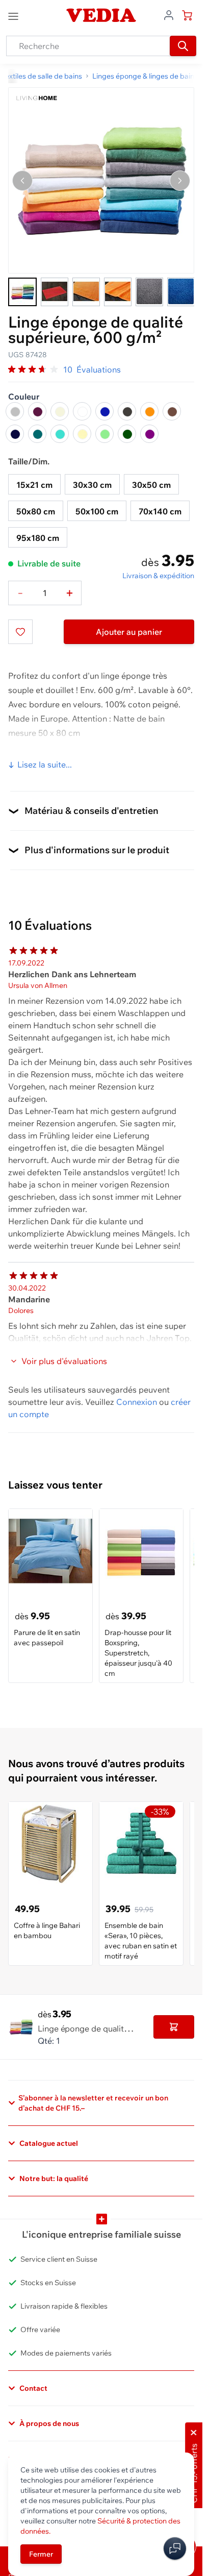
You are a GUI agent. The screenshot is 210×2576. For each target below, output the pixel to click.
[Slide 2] (55, 292)
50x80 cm (36, 511)
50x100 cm (97, 511)
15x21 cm (34, 485)
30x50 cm (151, 485)
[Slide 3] (86, 292)
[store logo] (101, 15)
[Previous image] (22, 181)
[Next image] (180, 181)
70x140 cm (160, 511)
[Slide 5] (149, 292)
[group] (34, 369)
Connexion (137, 1402)
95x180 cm (38, 538)
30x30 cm (92, 485)
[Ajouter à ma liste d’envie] (20, 632)
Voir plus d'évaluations (64, 1361)
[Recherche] (183, 46)
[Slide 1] (22, 292)
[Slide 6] (181, 292)
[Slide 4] (118, 292)
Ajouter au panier (129, 632)
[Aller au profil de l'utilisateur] (169, 14)
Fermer (41, 2554)
